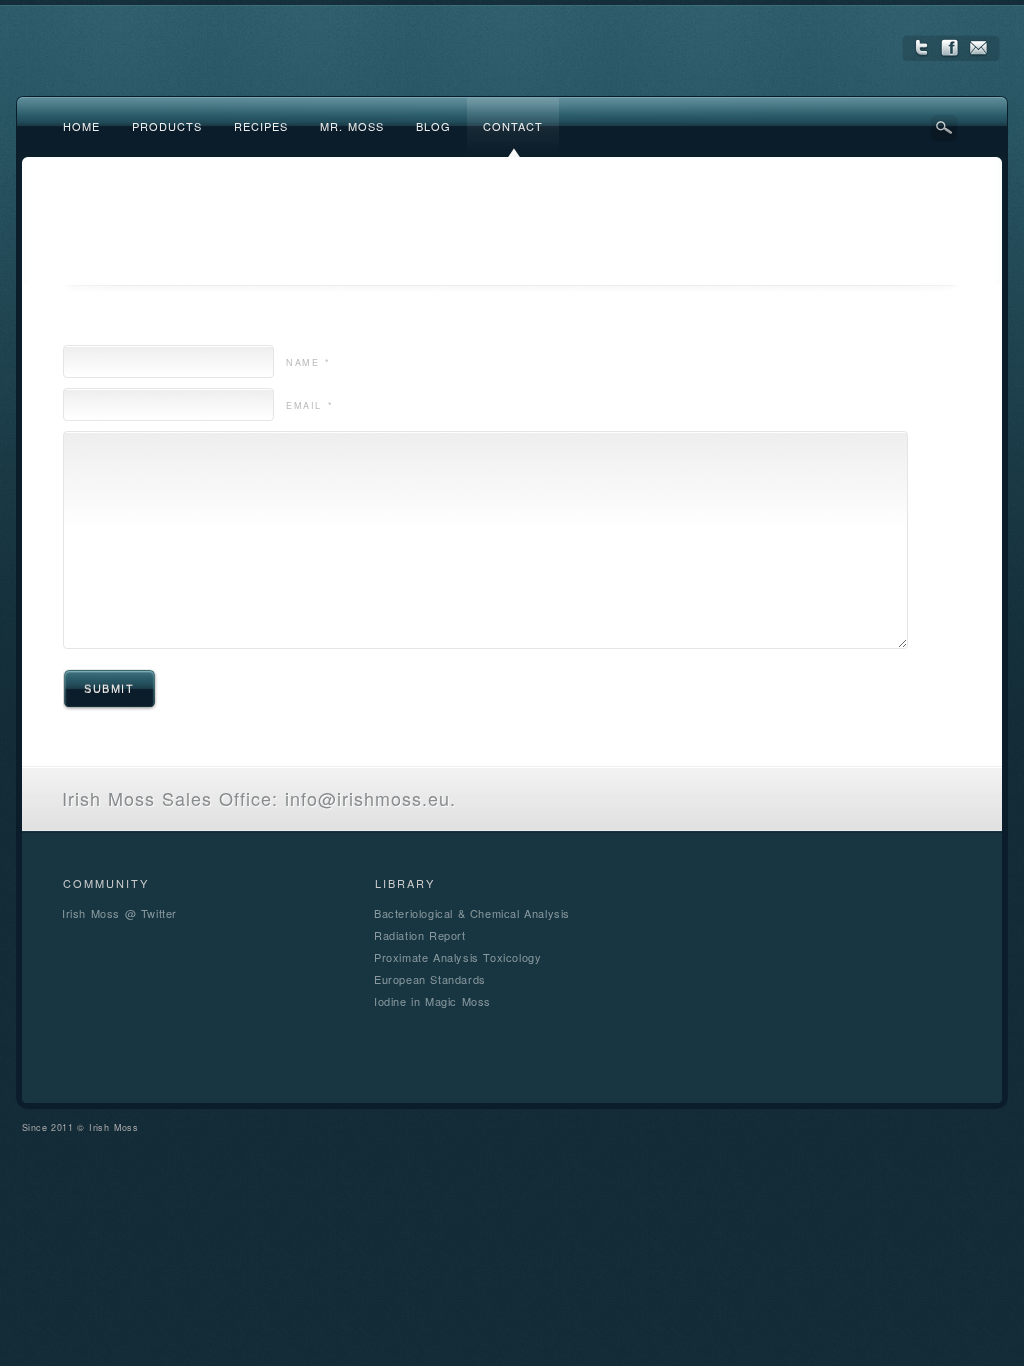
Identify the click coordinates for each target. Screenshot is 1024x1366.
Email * (309, 405)
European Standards (430, 979)
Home (81, 126)
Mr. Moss (352, 126)
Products (167, 126)
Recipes (261, 126)
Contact (513, 126)
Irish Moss (113, 1127)
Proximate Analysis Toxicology (457, 957)
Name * (308, 362)
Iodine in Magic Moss (432, 1001)
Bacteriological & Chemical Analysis (472, 913)
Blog (433, 126)
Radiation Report (420, 935)
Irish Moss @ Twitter (119, 913)
